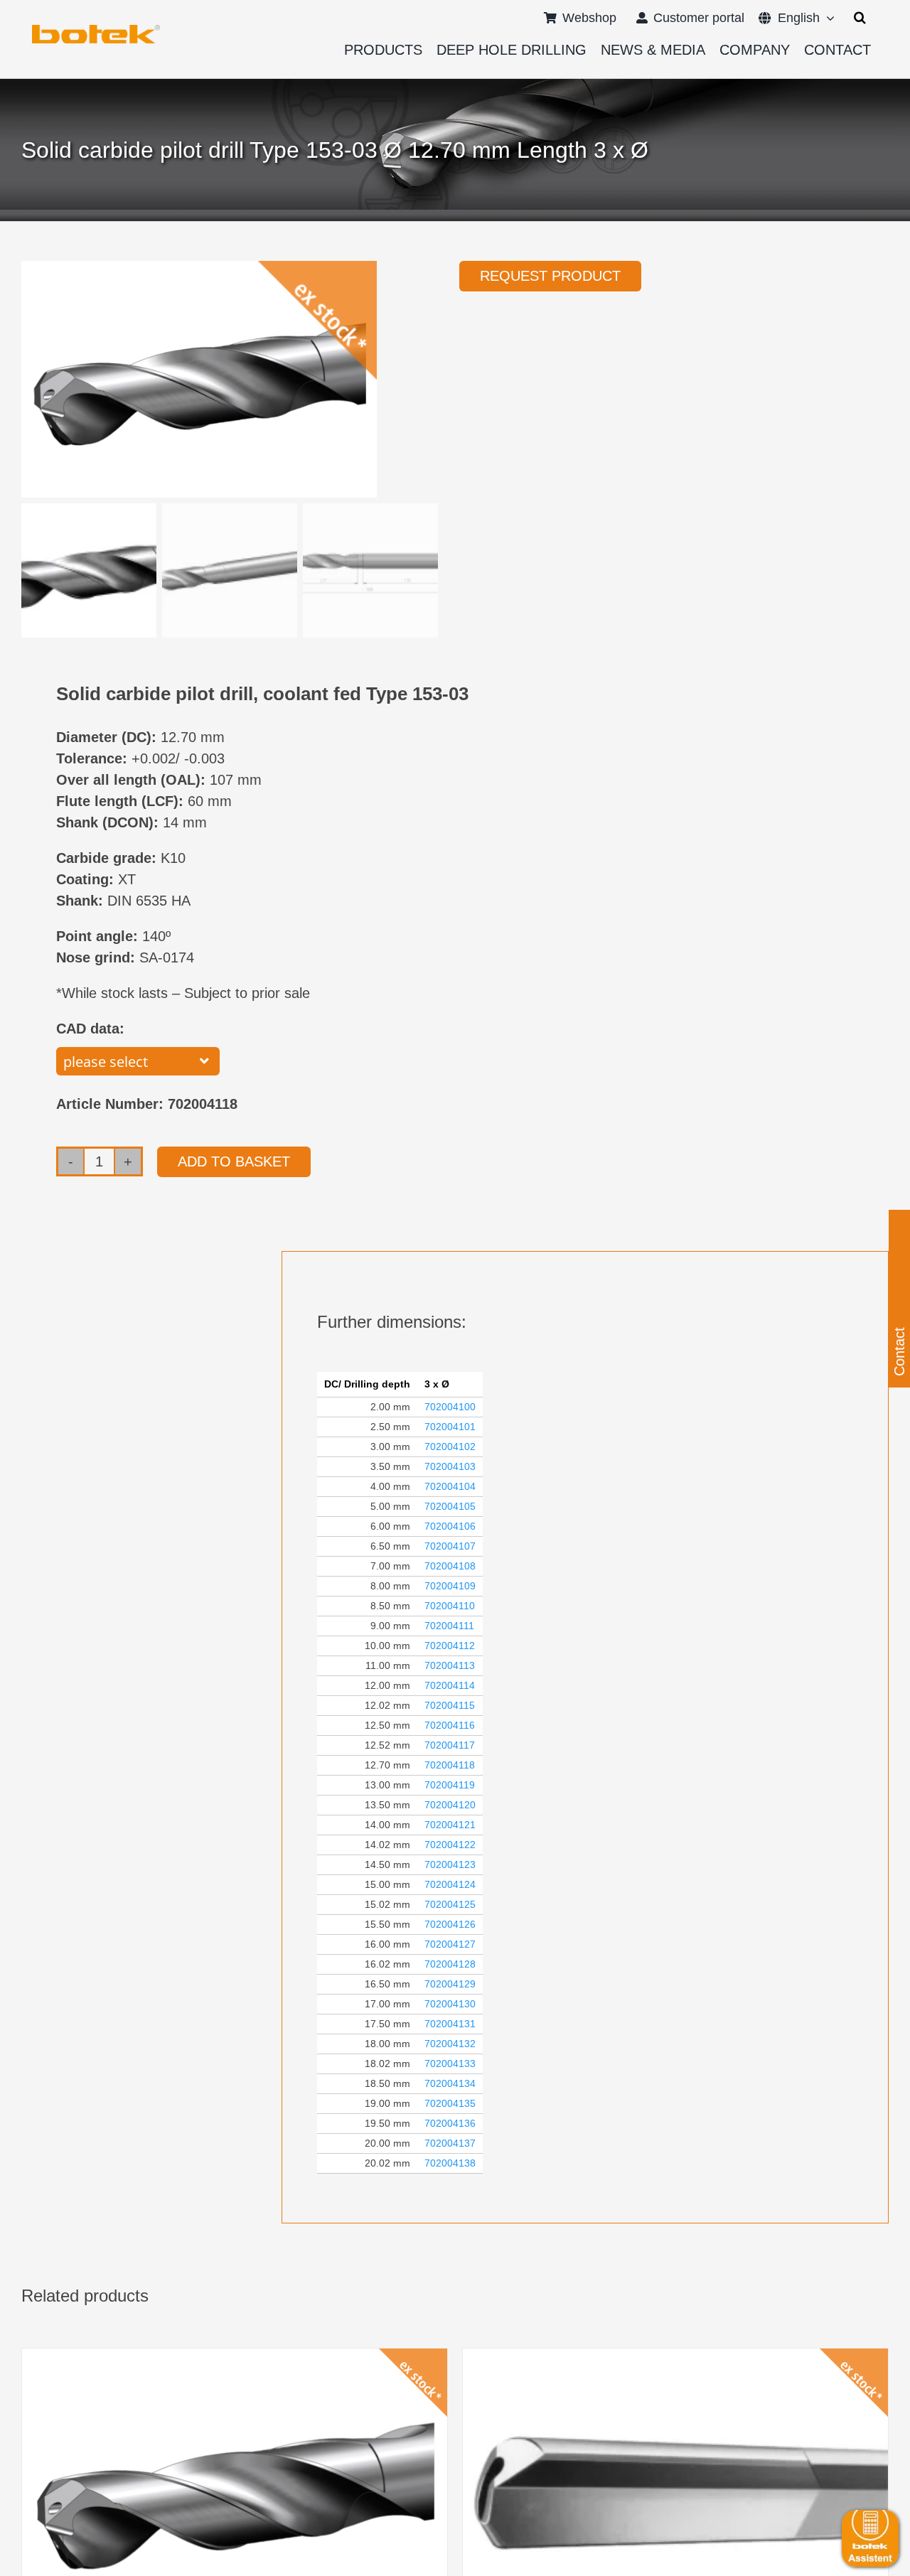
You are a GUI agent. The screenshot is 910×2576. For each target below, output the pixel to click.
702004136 (450, 2123)
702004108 (450, 1566)
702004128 (450, 1964)
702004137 (450, 2143)
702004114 (450, 1685)
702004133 (450, 2064)
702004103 (450, 1466)
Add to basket (234, 1161)
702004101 (450, 1427)
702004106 (450, 1526)
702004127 (450, 1944)
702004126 (450, 1924)
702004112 (450, 1646)
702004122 (450, 1845)
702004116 (450, 1725)
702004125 (450, 1904)
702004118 (450, 1765)
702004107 (450, 1546)
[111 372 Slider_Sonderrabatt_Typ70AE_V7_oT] (96, 30)
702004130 (450, 2004)
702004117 (450, 1745)
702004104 (450, 1486)
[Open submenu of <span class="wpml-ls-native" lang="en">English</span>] (827, 18)
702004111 (449, 1626)
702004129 (450, 1984)
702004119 (450, 1785)
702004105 (450, 1506)
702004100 (450, 1407)
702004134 (450, 2083)
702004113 (450, 1665)
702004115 (450, 1705)
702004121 (450, 1825)
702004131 (450, 2024)
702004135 (450, 2103)
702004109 (450, 1586)
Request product (550, 276)
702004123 (450, 1864)
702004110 (450, 1606)
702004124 (450, 1884)
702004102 (450, 1447)
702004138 (450, 2163)
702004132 (450, 2044)
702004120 (450, 1805)
